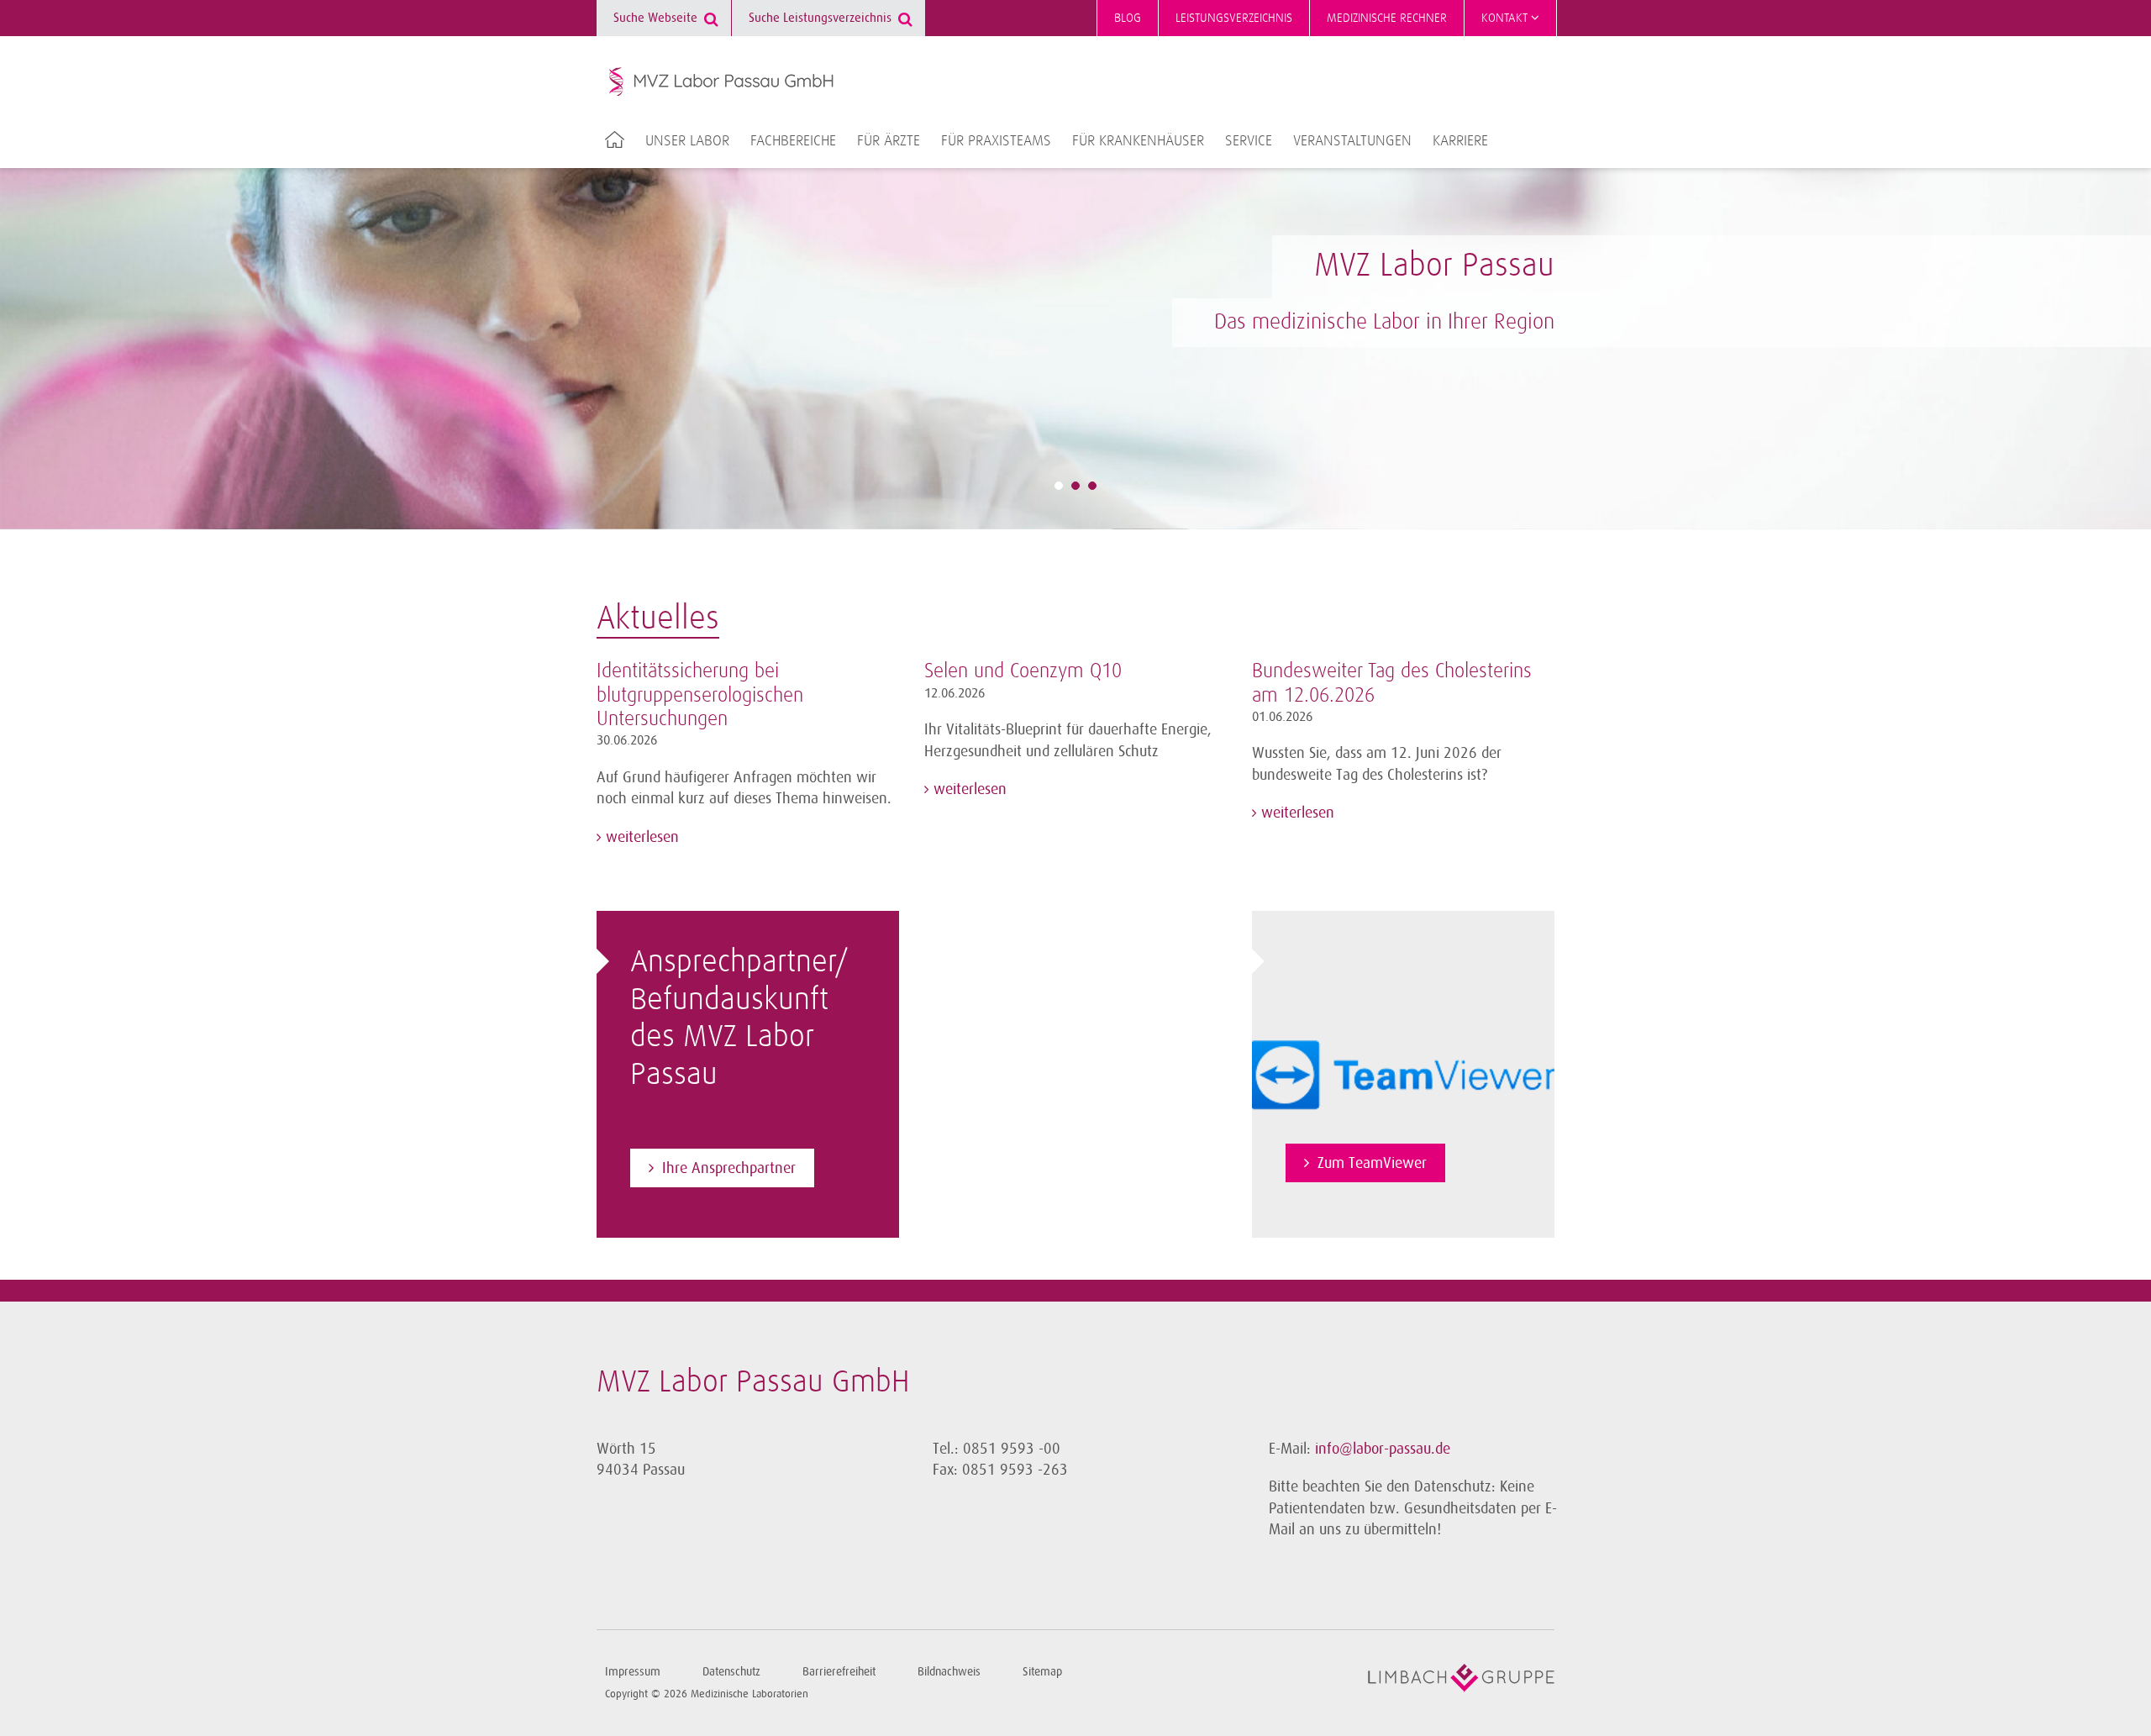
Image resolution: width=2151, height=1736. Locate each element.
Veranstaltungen (1352, 141)
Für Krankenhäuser (1138, 141)
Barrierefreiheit (839, 1672)
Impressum (633, 1672)
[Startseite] (722, 82)
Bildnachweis (949, 1672)
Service (1249, 141)
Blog (1128, 18)
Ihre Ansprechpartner (729, 1168)
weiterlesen (640, 837)
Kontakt (1506, 18)
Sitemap (1042, 1672)
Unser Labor (687, 141)
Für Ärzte (889, 141)
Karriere (1460, 141)
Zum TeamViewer (1372, 1163)
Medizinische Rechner (1387, 18)
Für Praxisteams (996, 141)
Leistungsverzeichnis (1234, 18)
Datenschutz (731, 1672)
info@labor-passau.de (1383, 1449)
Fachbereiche (793, 141)
